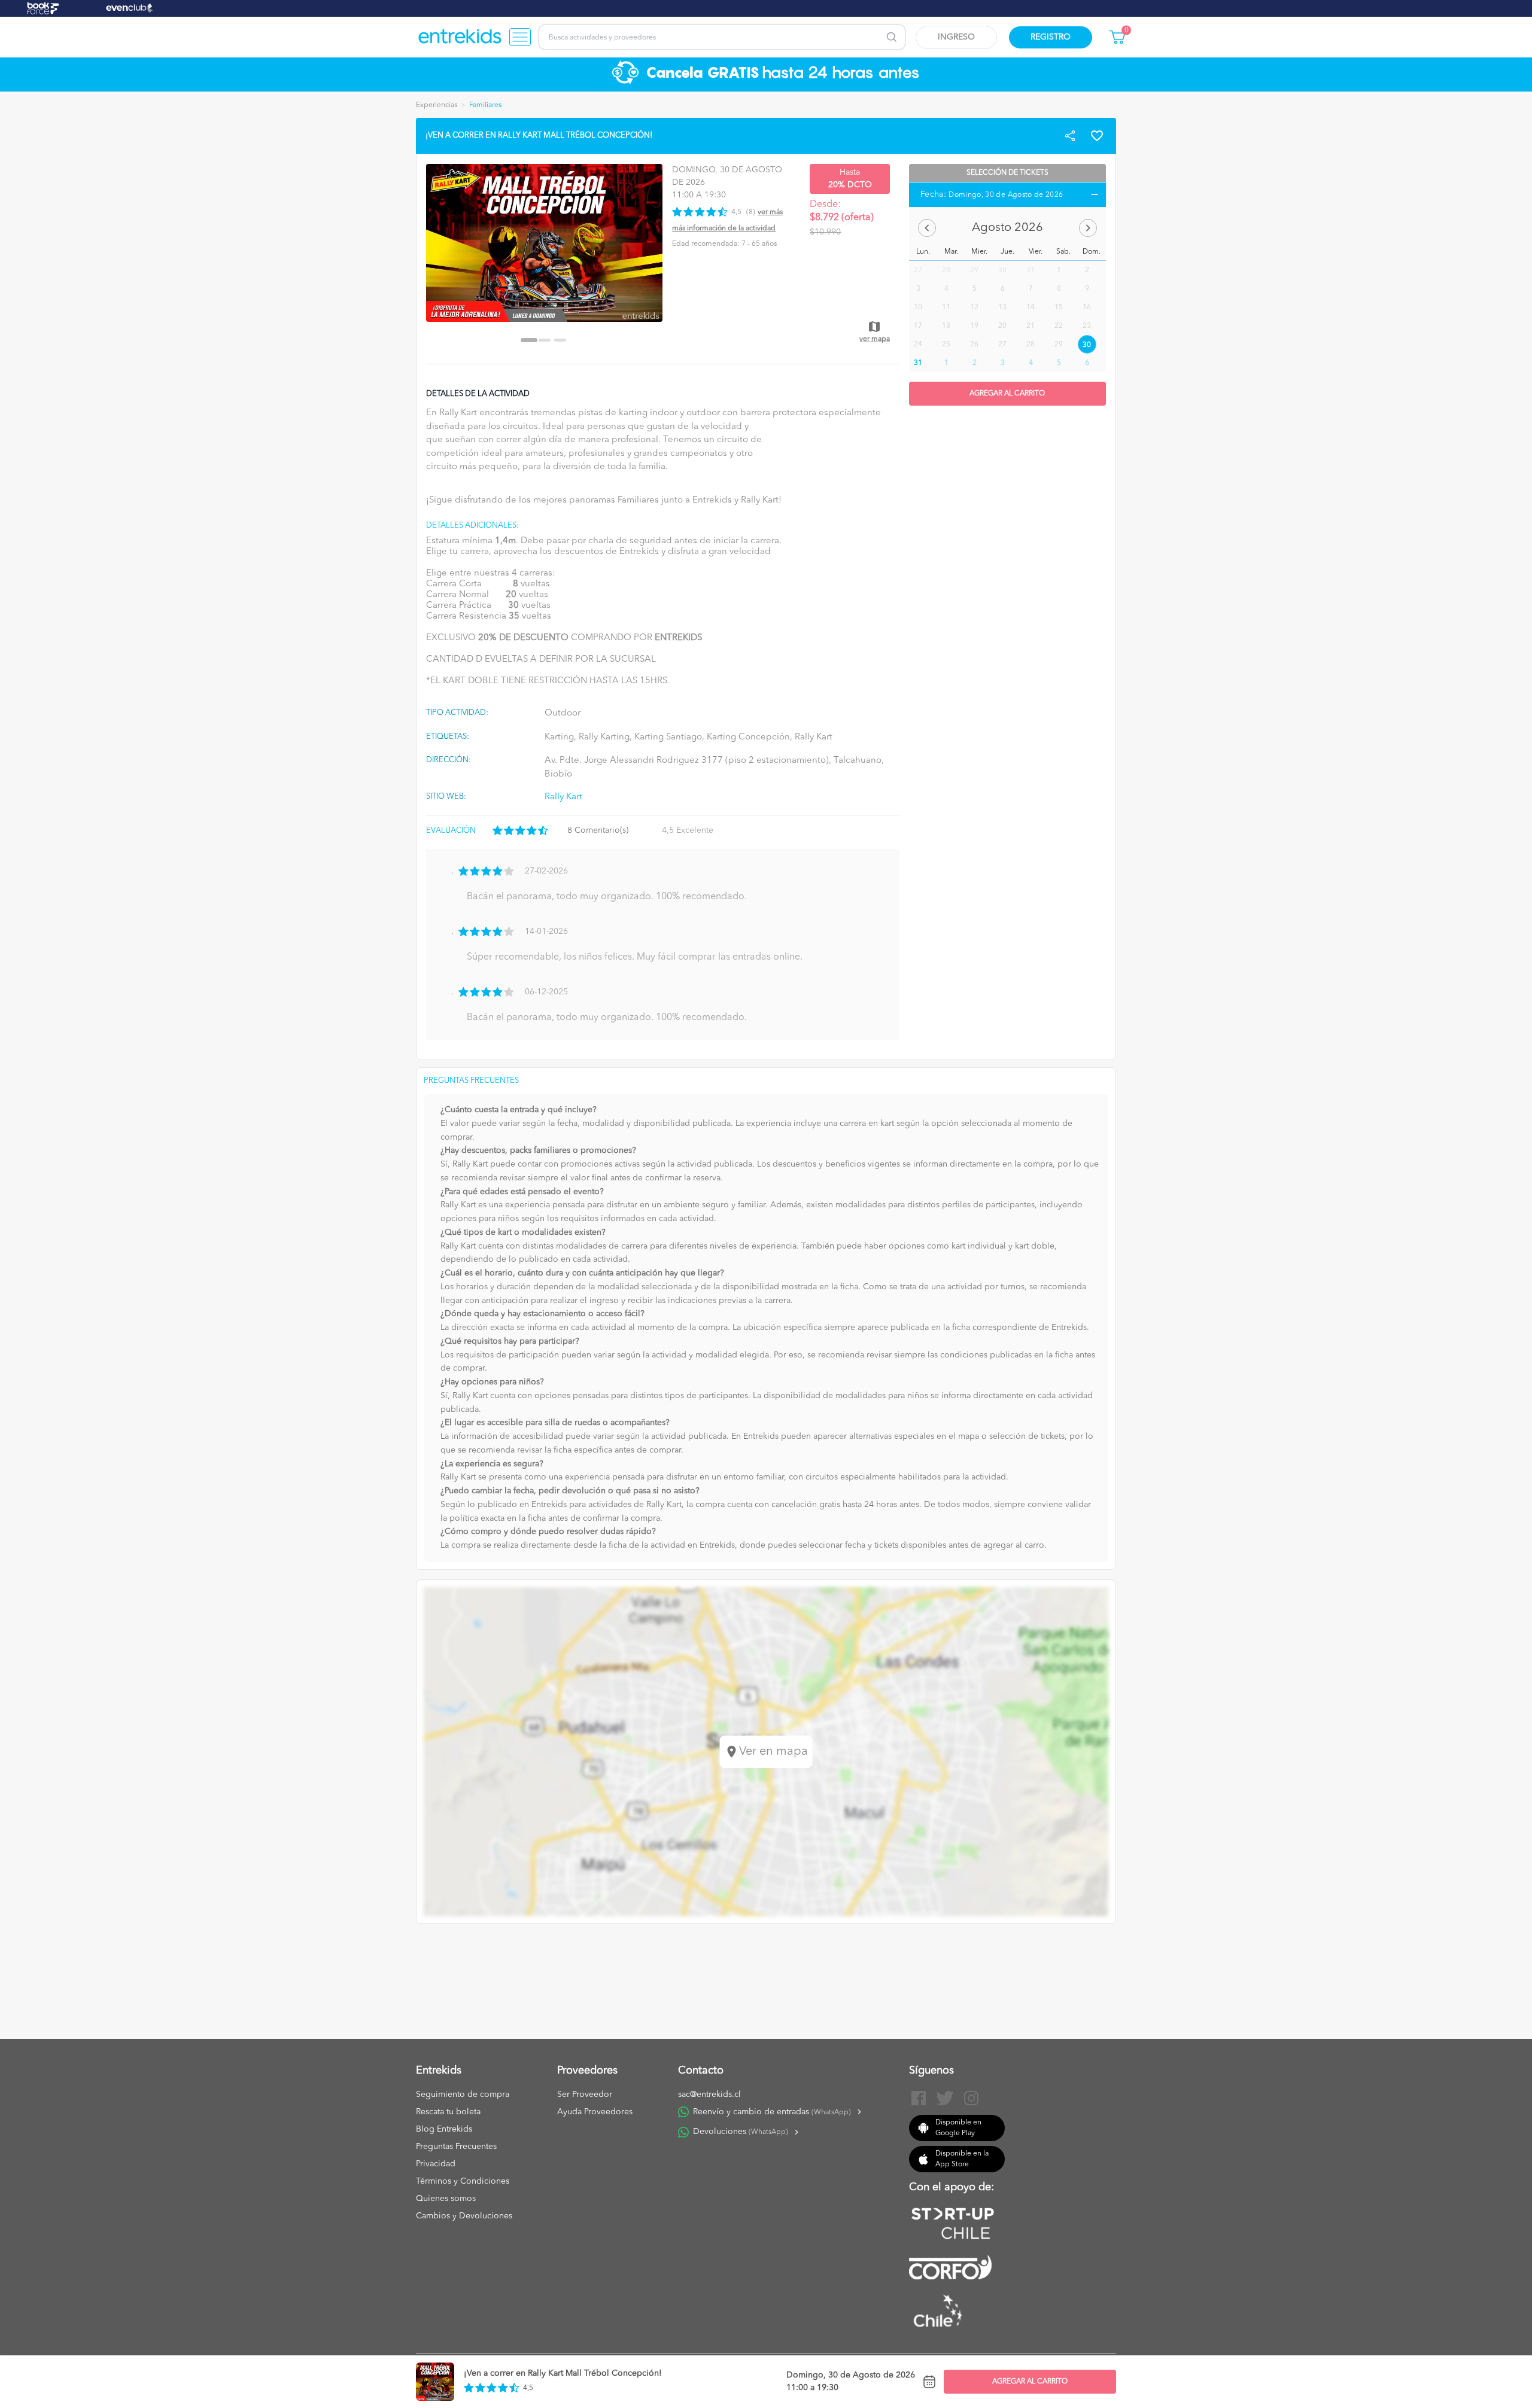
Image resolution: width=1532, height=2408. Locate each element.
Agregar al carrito (1030, 2382)
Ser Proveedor (585, 2095)
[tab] (529, 340)
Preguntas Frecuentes (456, 2147)
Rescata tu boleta (448, 2112)
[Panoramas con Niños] (460, 37)
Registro (1051, 37)
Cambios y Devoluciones (464, 2216)
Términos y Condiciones (463, 2181)
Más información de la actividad (724, 229)
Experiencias (437, 105)
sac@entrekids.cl (709, 2095)
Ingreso (956, 37)
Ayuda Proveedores (595, 2112)
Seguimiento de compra (463, 2095)
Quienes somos (446, 2199)
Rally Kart (563, 797)
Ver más (770, 212)
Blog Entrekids (444, 2129)
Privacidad (436, 2164)
